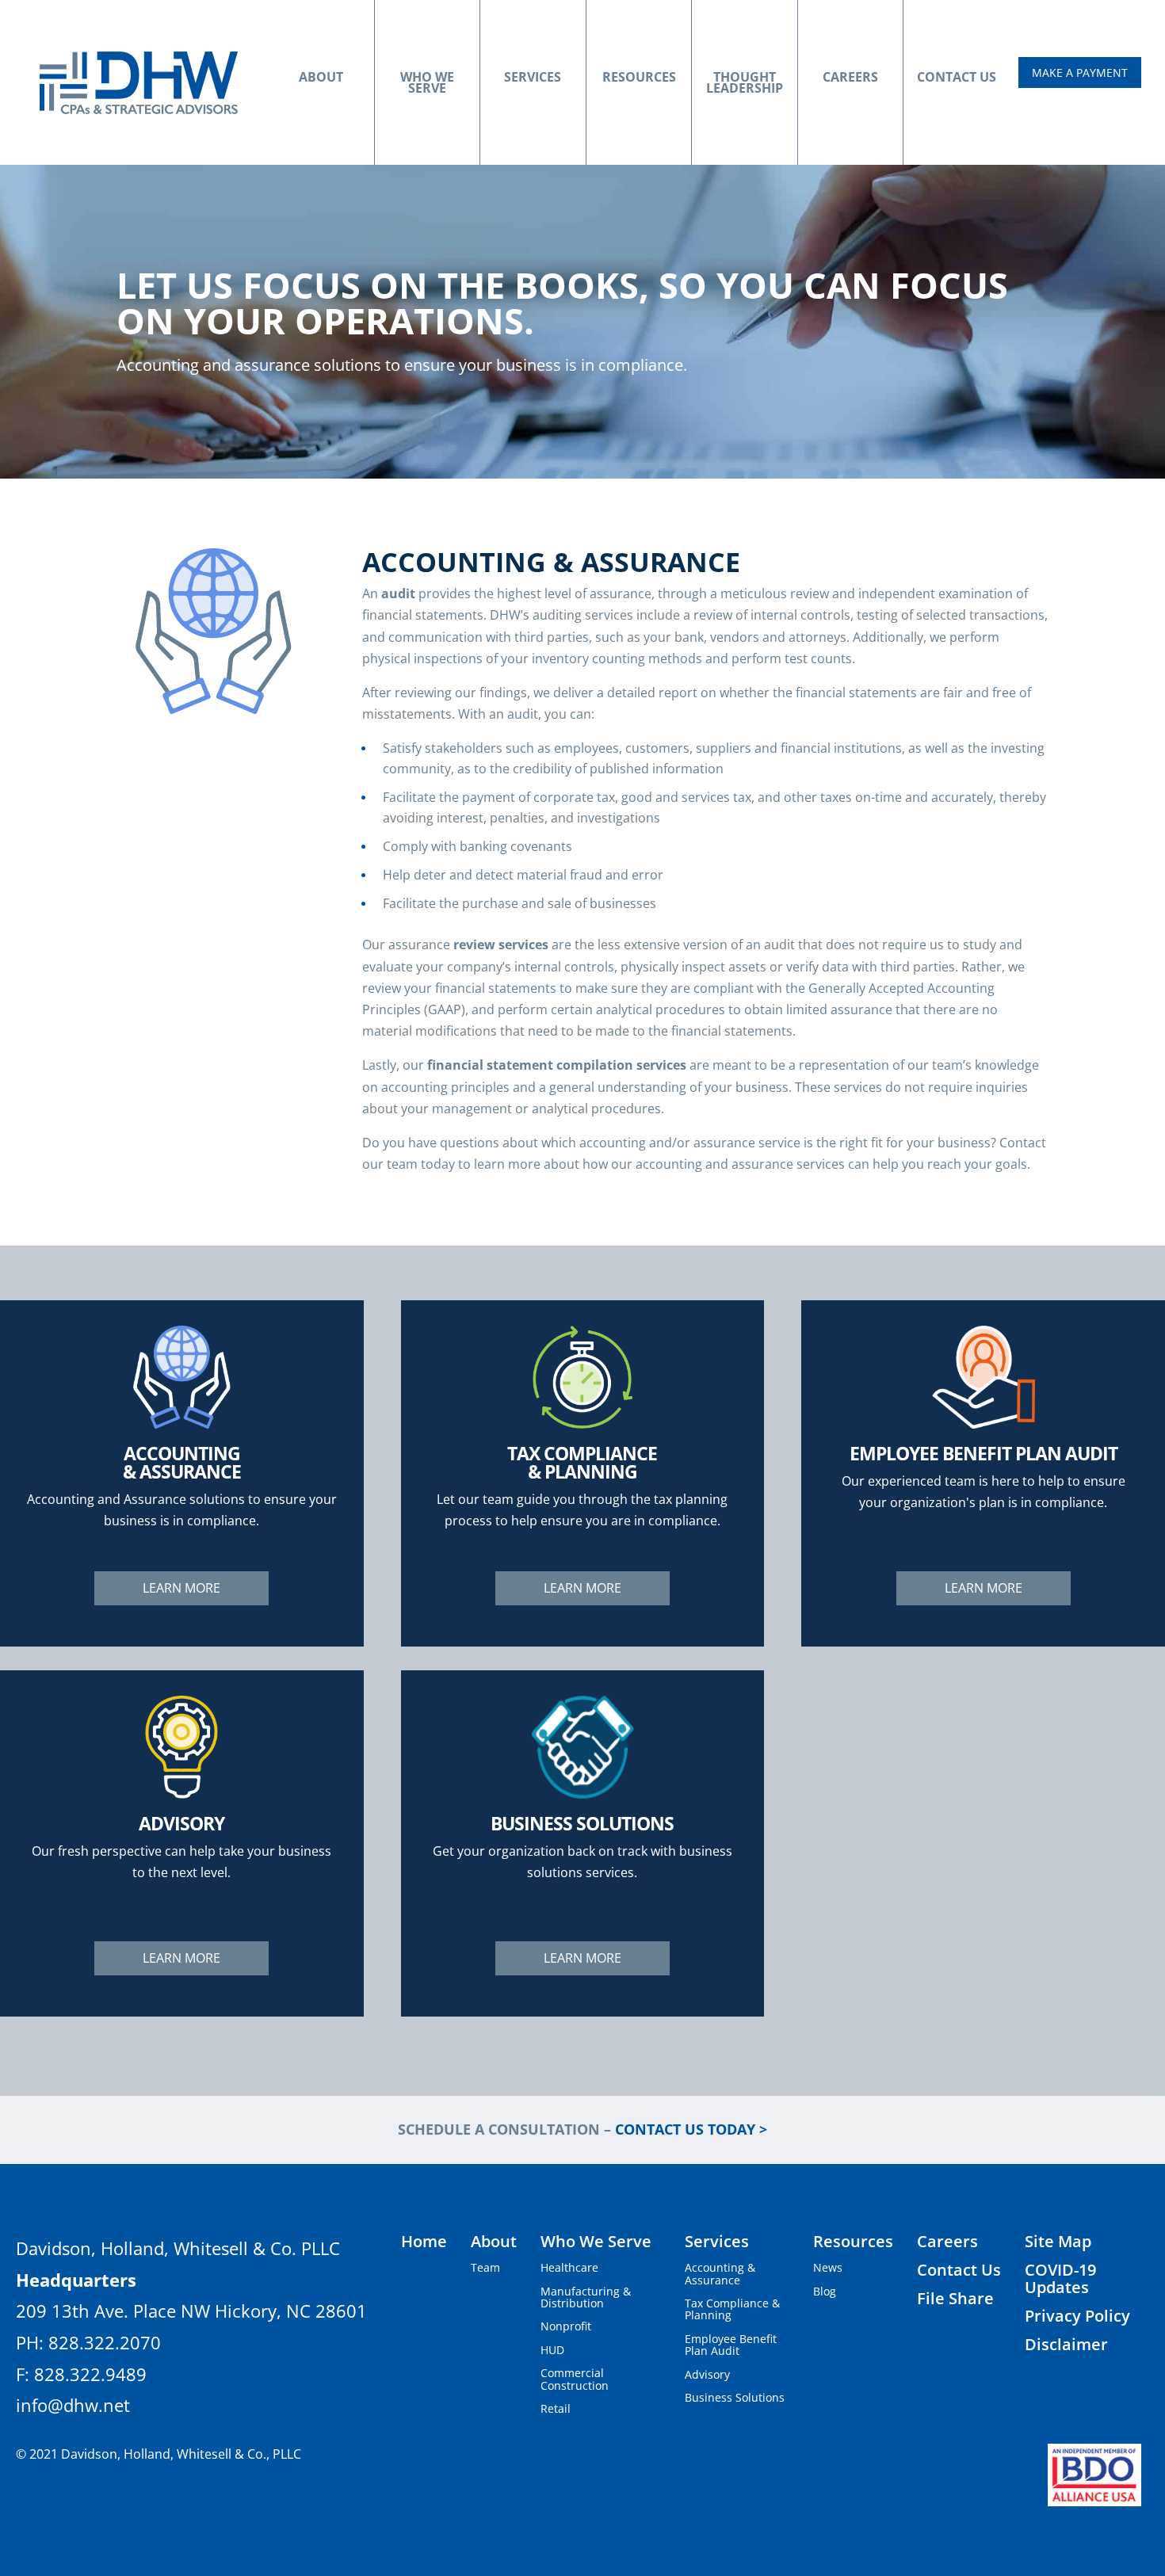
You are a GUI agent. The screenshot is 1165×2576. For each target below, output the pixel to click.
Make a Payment (1080, 73)
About (321, 77)
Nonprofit (566, 2326)
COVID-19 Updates (1060, 2278)
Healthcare (569, 2267)
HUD (552, 2350)
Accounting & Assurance (720, 2273)
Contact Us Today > (691, 2129)
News (828, 2267)
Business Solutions (735, 2397)
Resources (639, 77)
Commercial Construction (575, 2379)
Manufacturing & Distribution (586, 2297)
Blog (825, 2291)
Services (533, 77)
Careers (850, 77)
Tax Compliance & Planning (732, 2309)
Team (485, 2267)
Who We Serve (427, 82)
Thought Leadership (745, 82)
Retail (556, 2408)
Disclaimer (1066, 2344)
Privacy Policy (1077, 2316)
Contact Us (957, 77)
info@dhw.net (73, 2405)
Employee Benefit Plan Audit (731, 2345)
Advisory (707, 2374)
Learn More (181, 1588)
